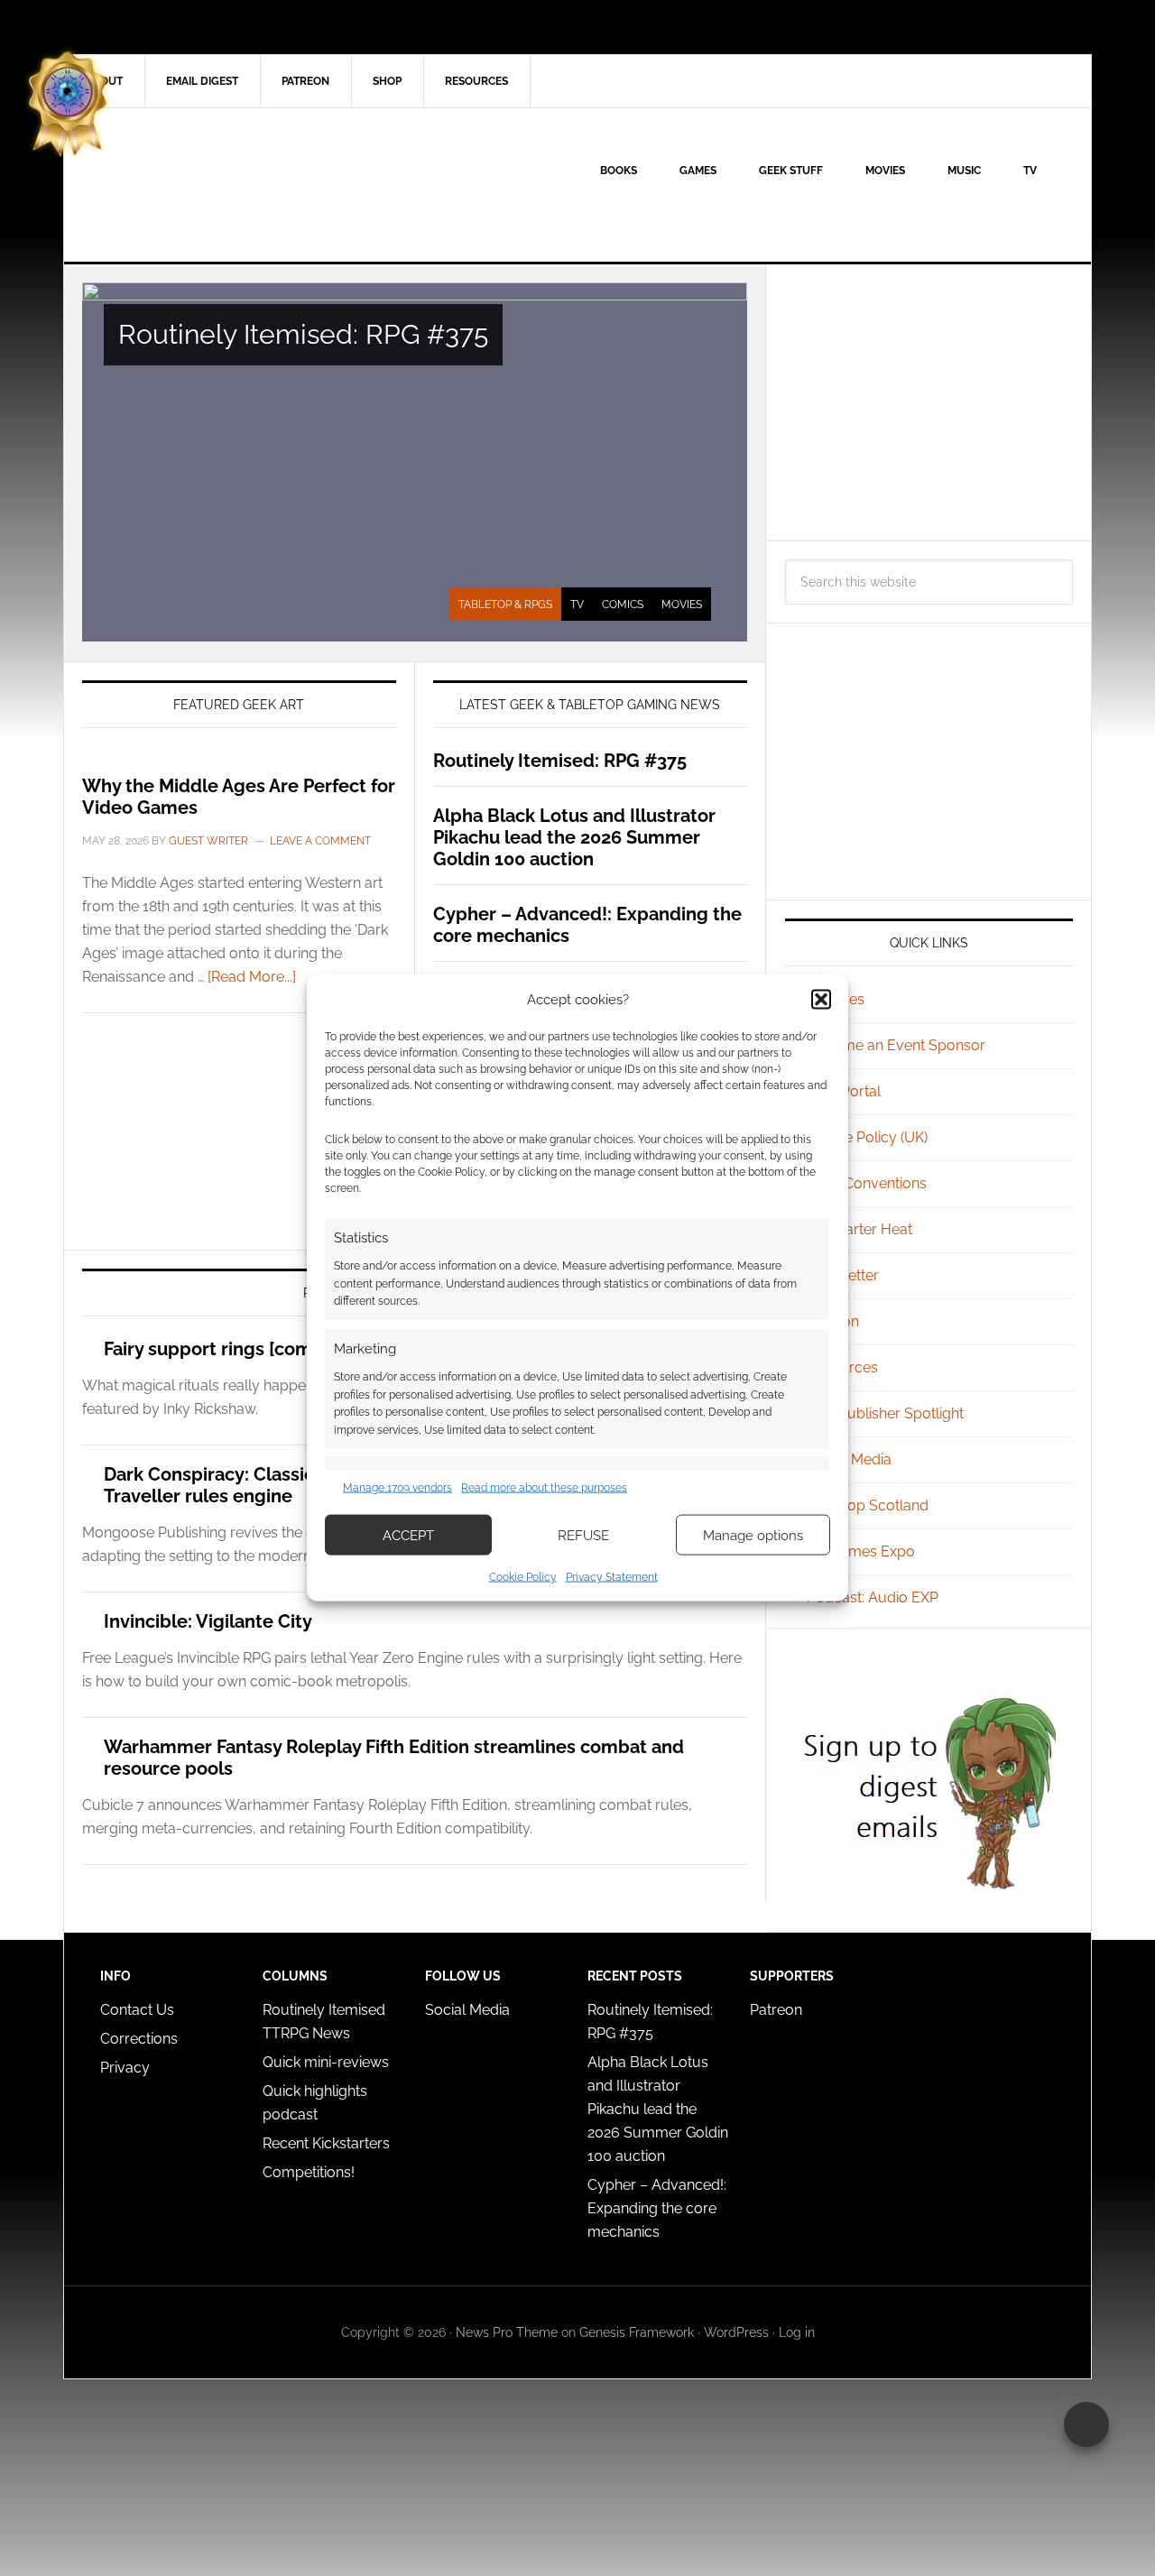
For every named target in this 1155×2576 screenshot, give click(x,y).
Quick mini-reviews (326, 2062)
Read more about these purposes (544, 1487)
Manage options (753, 1535)
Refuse (583, 1535)
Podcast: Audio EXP (873, 1597)
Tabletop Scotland (868, 1505)
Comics (623, 605)
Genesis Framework (637, 2332)
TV (577, 605)
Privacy (125, 2068)
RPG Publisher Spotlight (885, 1413)
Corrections (139, 2039)
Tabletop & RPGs (505, 605)
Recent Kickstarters (328, 2143)
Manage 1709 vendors (397, 1487)
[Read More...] (252, 977)
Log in (797, 2332)
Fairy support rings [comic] (218, 1349)
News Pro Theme (507, 2332)
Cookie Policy (523, 1577)
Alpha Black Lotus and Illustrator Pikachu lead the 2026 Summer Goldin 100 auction (574, 837)
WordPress (736, 2332)
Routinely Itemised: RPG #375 (303, 334)
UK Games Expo (861, 1551)
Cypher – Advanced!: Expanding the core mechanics (657, 2208)
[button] (821, 999)
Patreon (776, 2010)
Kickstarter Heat (859, 1229)
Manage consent (1086, 2424)
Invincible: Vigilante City (208, 1621)
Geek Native (217, 185)
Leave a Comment (320, 841)
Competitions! (309, 2172)
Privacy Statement (612, 1577)
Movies (682, 605)
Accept (408, 1535)
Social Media (849, 1459)
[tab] (505, 605)
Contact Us (137, 2010)
